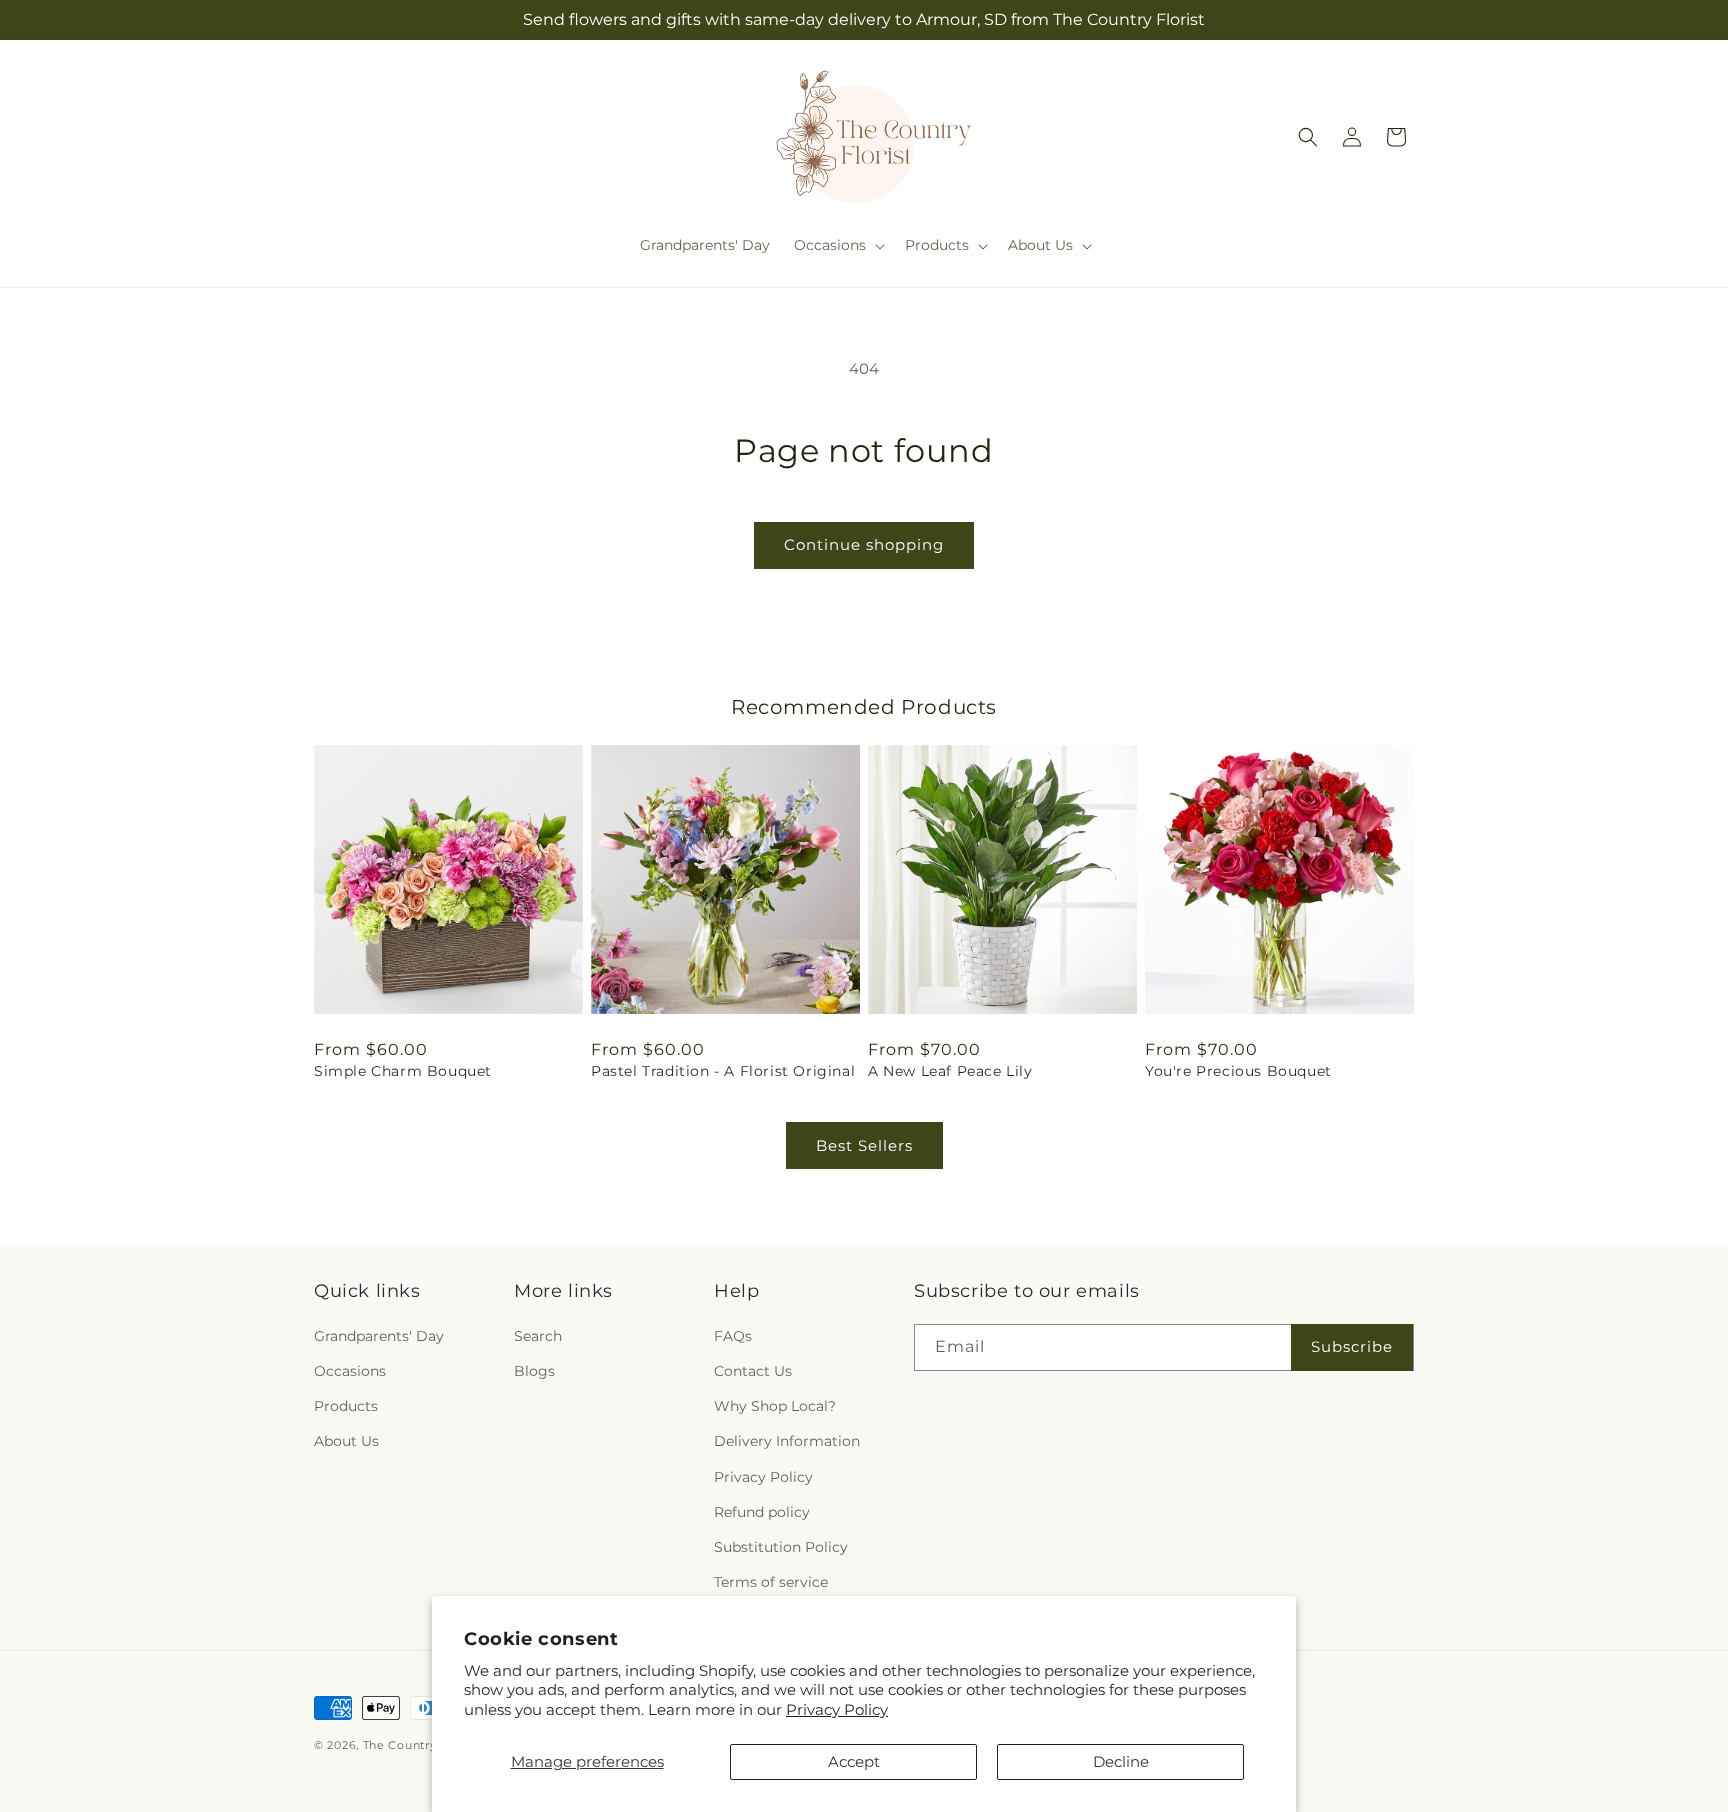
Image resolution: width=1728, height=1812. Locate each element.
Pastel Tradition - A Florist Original (723, 1071)
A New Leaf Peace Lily (950, 1071)
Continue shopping (864, 544)
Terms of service (771, 1582)
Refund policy (762, 1512)
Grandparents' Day (379, 1336)
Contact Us (753, 1371)
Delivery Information (787, 1441)
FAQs (733, 1336)
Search (538, 1336)
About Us (346, 1441)
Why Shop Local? (775, 1406)
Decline (1121, 1761)
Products (346, 1406)
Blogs (534, 1371)
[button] (837, 245)
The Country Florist (422, 1745)
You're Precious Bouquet (1238, 1071)
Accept (854, 1761)
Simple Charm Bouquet (403, 1071)
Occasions (350, 1371)
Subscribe (1352, 1346)
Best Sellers (864, 1145)
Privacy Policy (837, 1709)
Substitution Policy (781, 1547)
